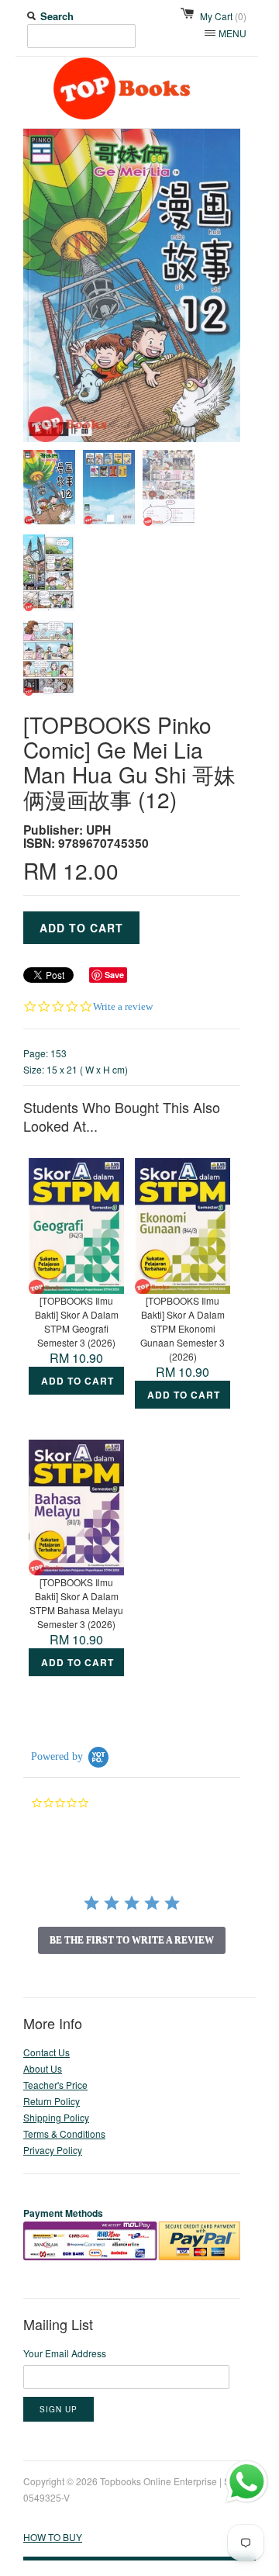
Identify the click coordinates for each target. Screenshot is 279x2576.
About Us (43, 2068)
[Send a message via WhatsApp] (247, 2482)
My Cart (223, 16)
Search (57, 16)
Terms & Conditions (64, 2133)
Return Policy (52, 2101)
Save (114, 975)
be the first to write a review (132, 1940)
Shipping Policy (56, 2117)
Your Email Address (65, 2353)
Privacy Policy (53, 2150)
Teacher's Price (55, 2085)
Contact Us (46, 2052)
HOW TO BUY (53, 2537)
